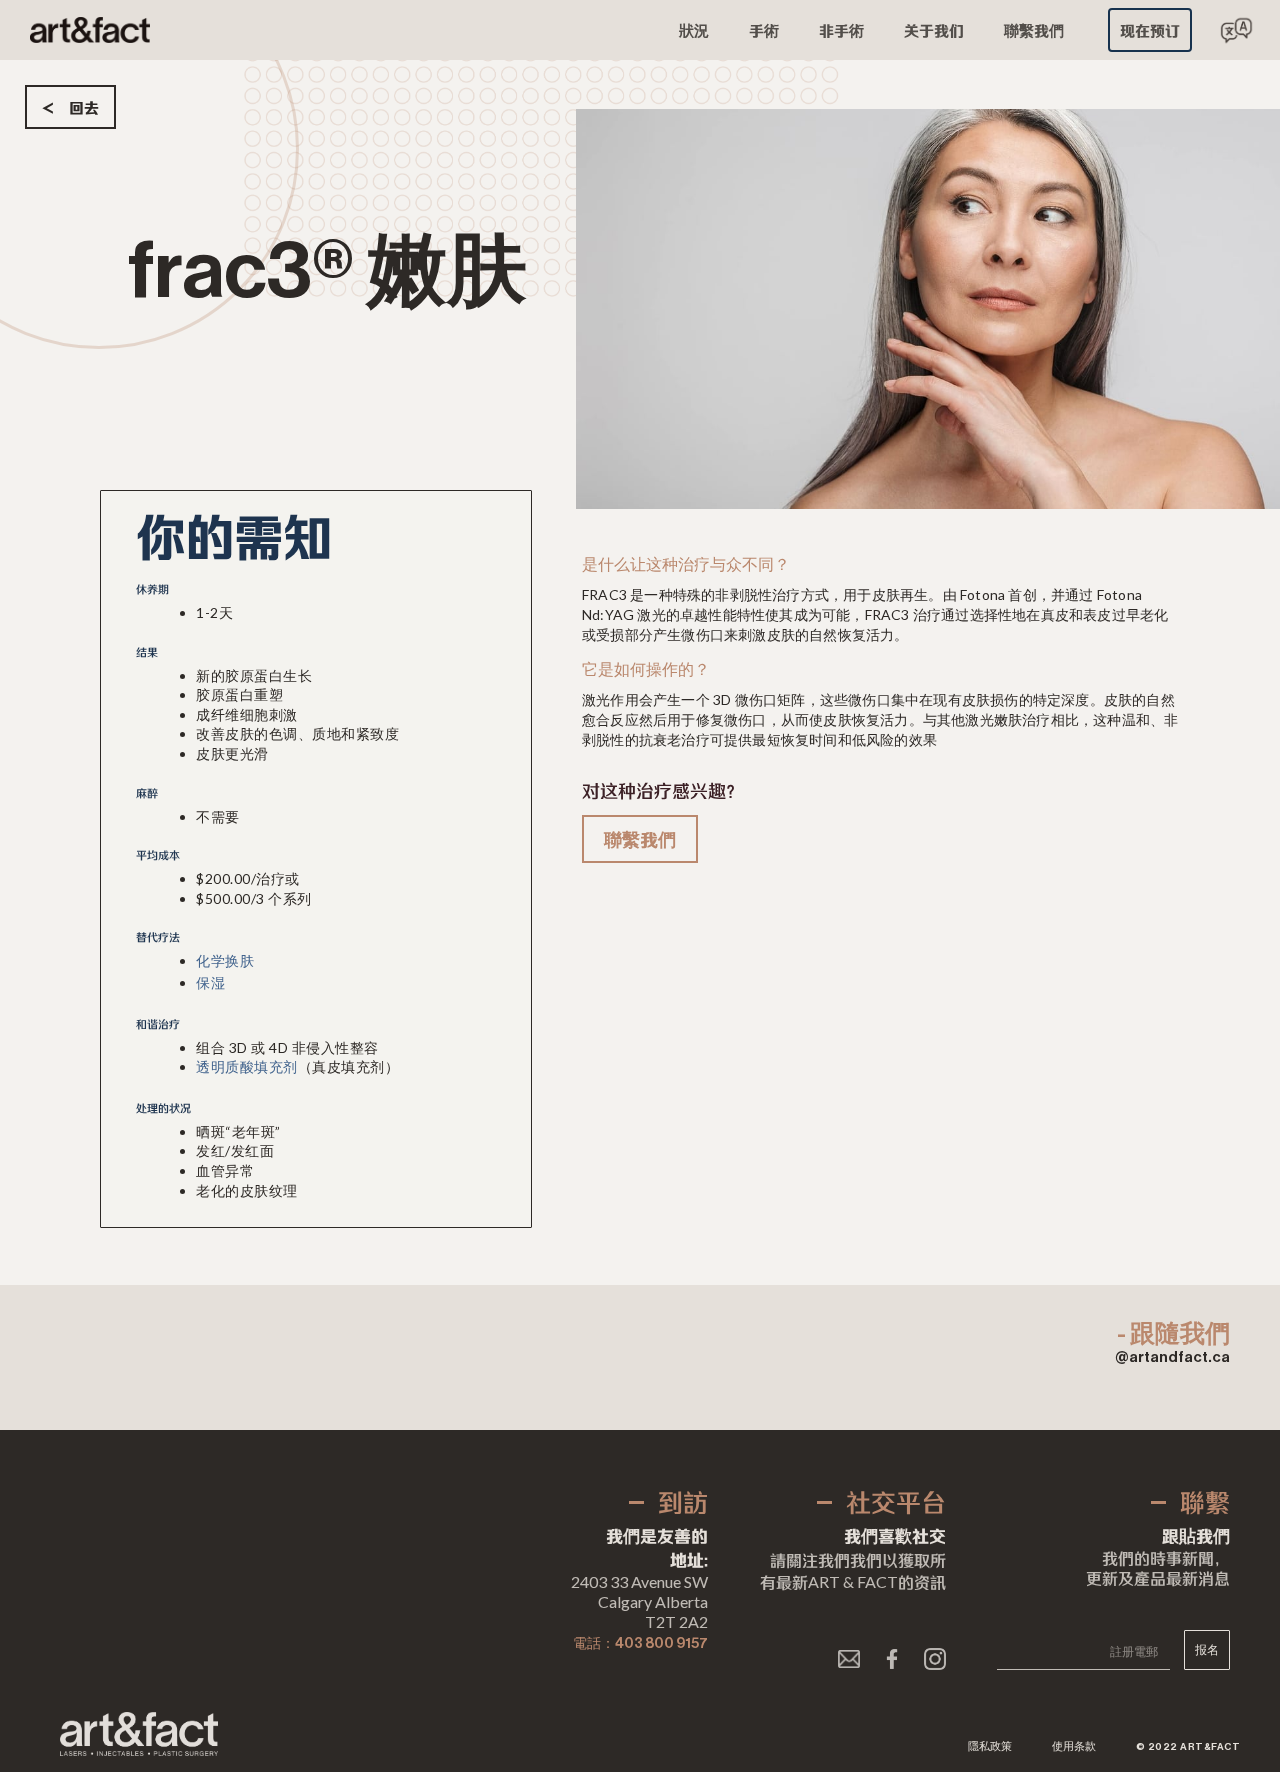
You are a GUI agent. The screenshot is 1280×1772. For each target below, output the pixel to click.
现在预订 (1150, 30)
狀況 (694, 30)
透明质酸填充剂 (247, 1068)
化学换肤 (225, 962)
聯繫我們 (1034, 30)
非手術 (841, 30)
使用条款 (1074, 1746)
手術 (764, 30)
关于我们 (934, 30)
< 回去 (70, 107)
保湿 (210, 984)
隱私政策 (990, 1746)
